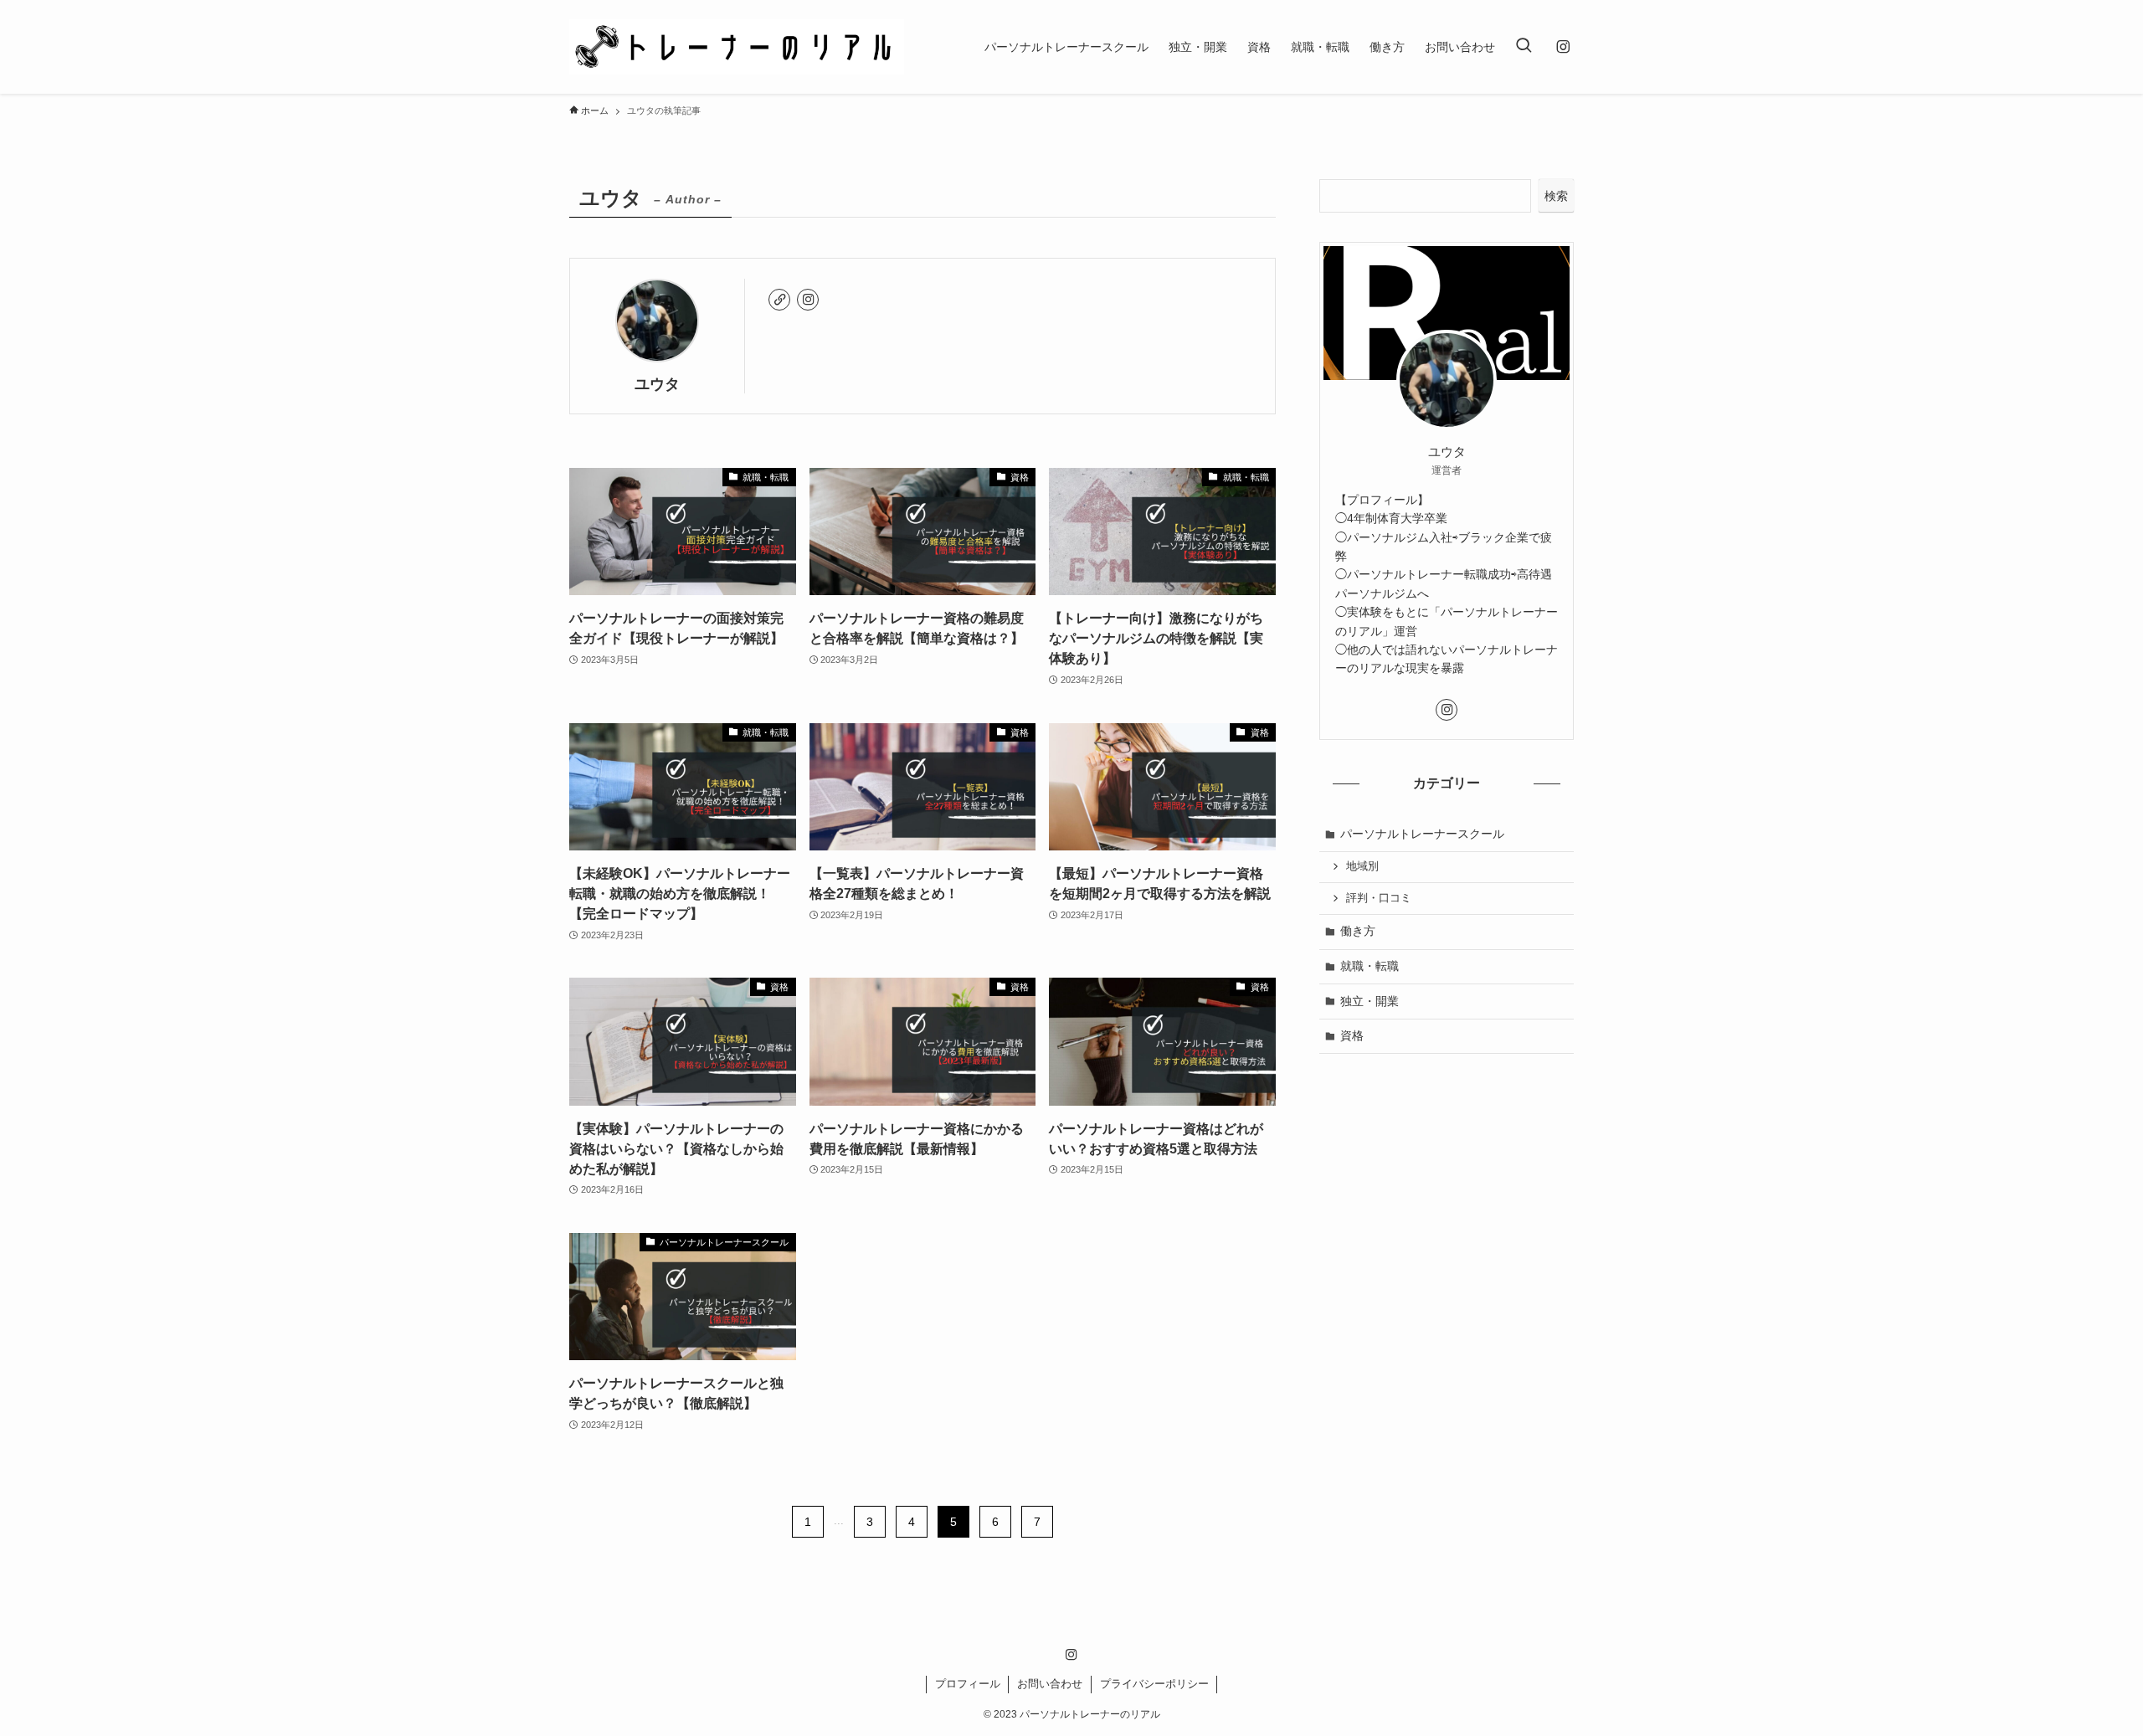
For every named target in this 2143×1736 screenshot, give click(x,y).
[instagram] (1563, 47)
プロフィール (968, 1684)
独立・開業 (1370, 1001)
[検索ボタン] (1524, 47)
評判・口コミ (1379, 898)
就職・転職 (1370, 966)
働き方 (1358, 931)
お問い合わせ (1050, 1684)
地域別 (1362, 866)
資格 (1352, 1035)
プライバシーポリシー (1154, 1684)
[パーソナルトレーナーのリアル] (737, 47)
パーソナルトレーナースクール (1422, 834)
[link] (779, 300)
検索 (1556, 196)
